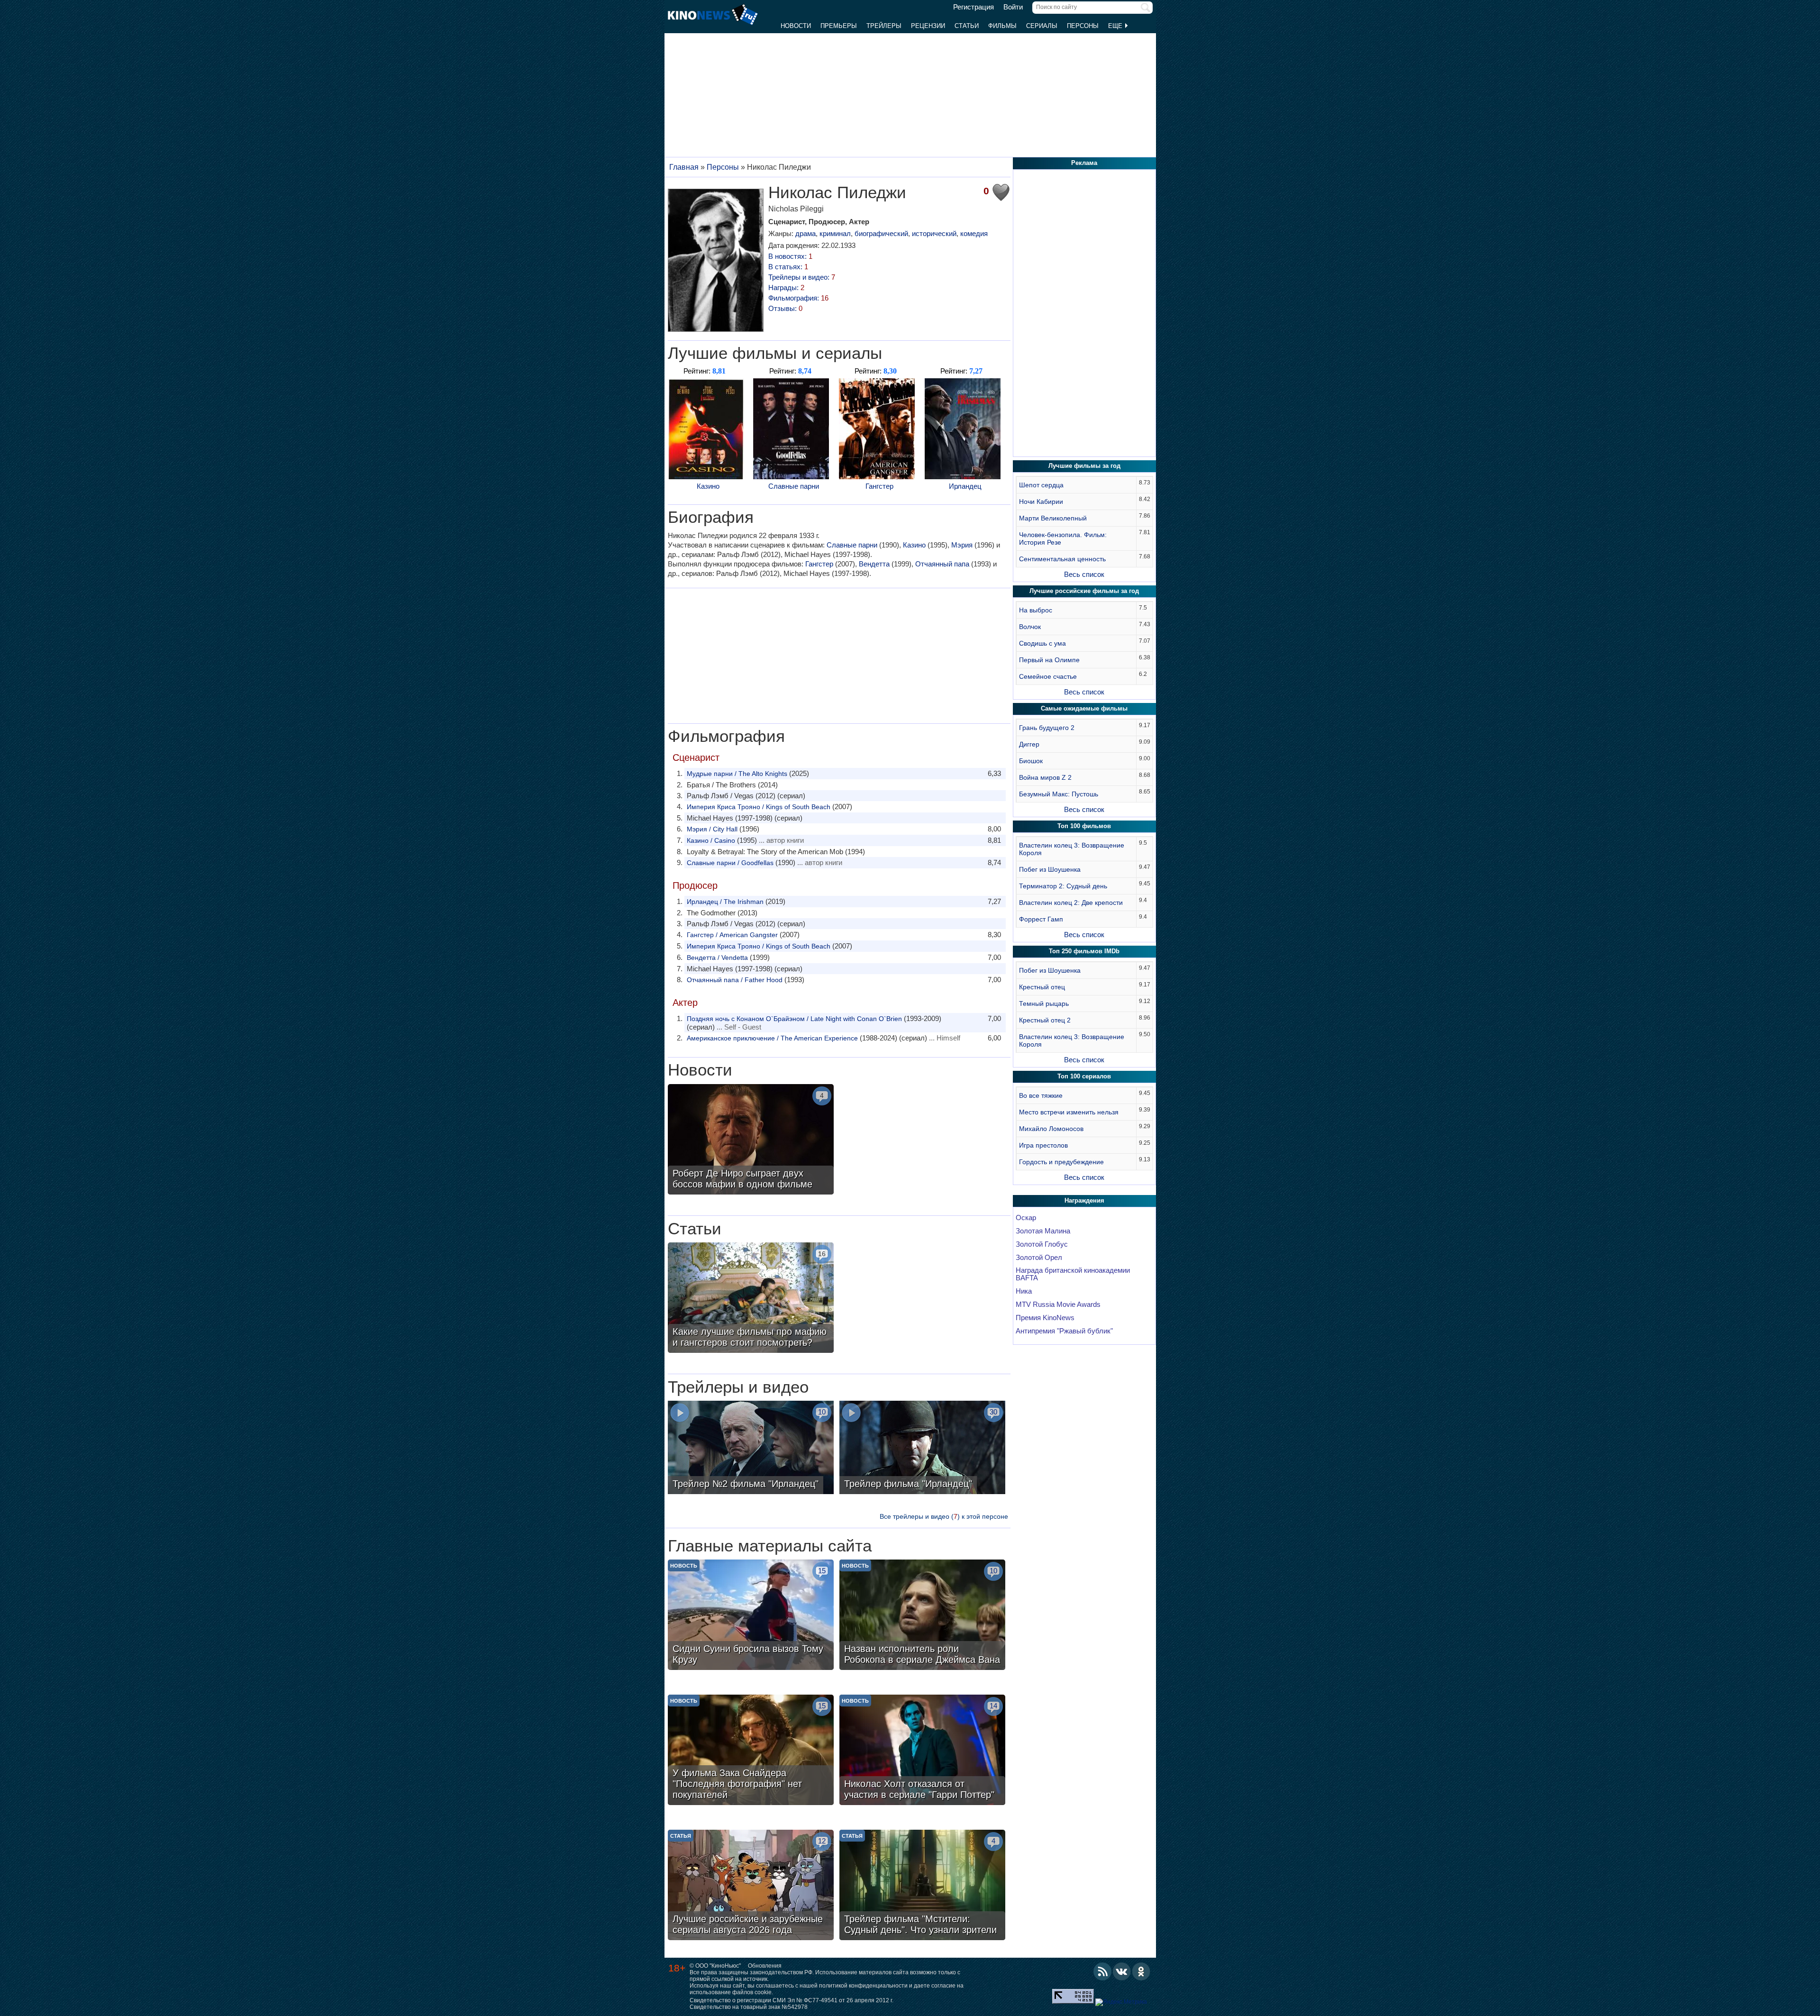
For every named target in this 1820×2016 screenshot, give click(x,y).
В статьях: (788, 267)
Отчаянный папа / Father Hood (735, 980)
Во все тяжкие (1041, 1095)
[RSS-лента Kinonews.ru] (1102, 1971)
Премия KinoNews (1045, 1318)
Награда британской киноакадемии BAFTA (1073, 1274)
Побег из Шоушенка (1050, 869)
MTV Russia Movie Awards (1058, 1304)
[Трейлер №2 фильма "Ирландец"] (751, 1449)
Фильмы (1002, 26)
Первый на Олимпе (1049, 660)
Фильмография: (798, 298)
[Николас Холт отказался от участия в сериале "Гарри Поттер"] (922, 1751)
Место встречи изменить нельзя (1069, 1112)
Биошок (1031, 761)
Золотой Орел (1039, 1258)
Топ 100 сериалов (1084, 1076)
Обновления (765, 1966)
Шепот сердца (1041, 485)
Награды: (786, 287)
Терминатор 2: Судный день (1063, 886)
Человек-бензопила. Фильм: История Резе (1063, 538)
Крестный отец (1042, 987)
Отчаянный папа (942, 564)
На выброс (1036, 610)
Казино (708, 486)
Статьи (967, 26)
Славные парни (794, 486)
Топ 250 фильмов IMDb (1084, 951)
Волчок (1030, 627)
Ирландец (965, 486)
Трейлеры (884, 26)
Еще (1116, 26)
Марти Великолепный (1053, 518)
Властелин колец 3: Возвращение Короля (1072, 849)
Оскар (1026, 1218)
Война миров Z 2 (1045, 777)
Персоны (1083, 26)
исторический (934, 233)
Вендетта (874, 564)
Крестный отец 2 (1045, 1020)
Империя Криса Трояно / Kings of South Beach (759, 807)
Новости (796, 26)
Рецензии (928, 26)
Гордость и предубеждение (1061, 1162)
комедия (974, 233)
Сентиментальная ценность (1062, 559)
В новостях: (790, 256)
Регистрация (974, 7)
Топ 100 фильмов (1084, 826)
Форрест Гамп (1041, 919)
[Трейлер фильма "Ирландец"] (922, 1449)
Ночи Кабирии (1041, 502)
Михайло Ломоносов (1051, 1129)
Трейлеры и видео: (802, 277)
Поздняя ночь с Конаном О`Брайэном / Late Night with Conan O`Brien (794, 1019)
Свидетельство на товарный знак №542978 (749, 2007)
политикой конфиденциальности (863, 1986)
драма (805, 233)
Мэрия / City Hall (712, 829)
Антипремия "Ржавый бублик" (1064, 1331)
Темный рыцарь (1044, 1003)
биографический (881, 233)
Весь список (1084, 574)
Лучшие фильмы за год (1084, 466)
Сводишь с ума (1042, 643)
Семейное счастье (1048, 676)
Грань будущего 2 (1047, 728)
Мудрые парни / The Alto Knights (737, 774)
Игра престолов (1043, 1145)
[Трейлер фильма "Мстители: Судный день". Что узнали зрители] (922, 1886)
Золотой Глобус (1042, 1244)
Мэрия (962, 545)
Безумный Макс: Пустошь (1059, 794)
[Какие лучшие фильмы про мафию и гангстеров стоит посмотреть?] (751, 1299)
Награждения (1084, 1200)
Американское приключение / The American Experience (772, 1038)
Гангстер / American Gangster (732, 935)
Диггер (1029, 744)
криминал (835, 233)
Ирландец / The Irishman (725, 902)
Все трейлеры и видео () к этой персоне (944, 1516)
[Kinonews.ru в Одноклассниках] (1141, 1971)
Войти (1013, 7)
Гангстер (879, 486)
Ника (1024, 1291)
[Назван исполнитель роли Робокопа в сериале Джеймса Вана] (922, 1616)
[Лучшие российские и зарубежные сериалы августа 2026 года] (751, 1886)
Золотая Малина (1043, 1231)
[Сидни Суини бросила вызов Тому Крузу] (751, 1616)
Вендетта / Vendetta (717, 958)
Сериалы (1042, 26)
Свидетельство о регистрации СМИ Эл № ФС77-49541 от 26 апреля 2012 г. (792, 2000)
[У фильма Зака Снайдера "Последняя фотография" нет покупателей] (751, 1751)
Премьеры (839, 26)
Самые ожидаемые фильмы (1084, 708)
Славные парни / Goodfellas (730, 863)
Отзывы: (785, 308)
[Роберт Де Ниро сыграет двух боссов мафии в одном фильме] (751, 1140)
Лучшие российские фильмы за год (1084, 591)
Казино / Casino (711, 840)
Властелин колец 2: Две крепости (1071, 903)
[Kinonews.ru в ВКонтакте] (1122, 1971)
